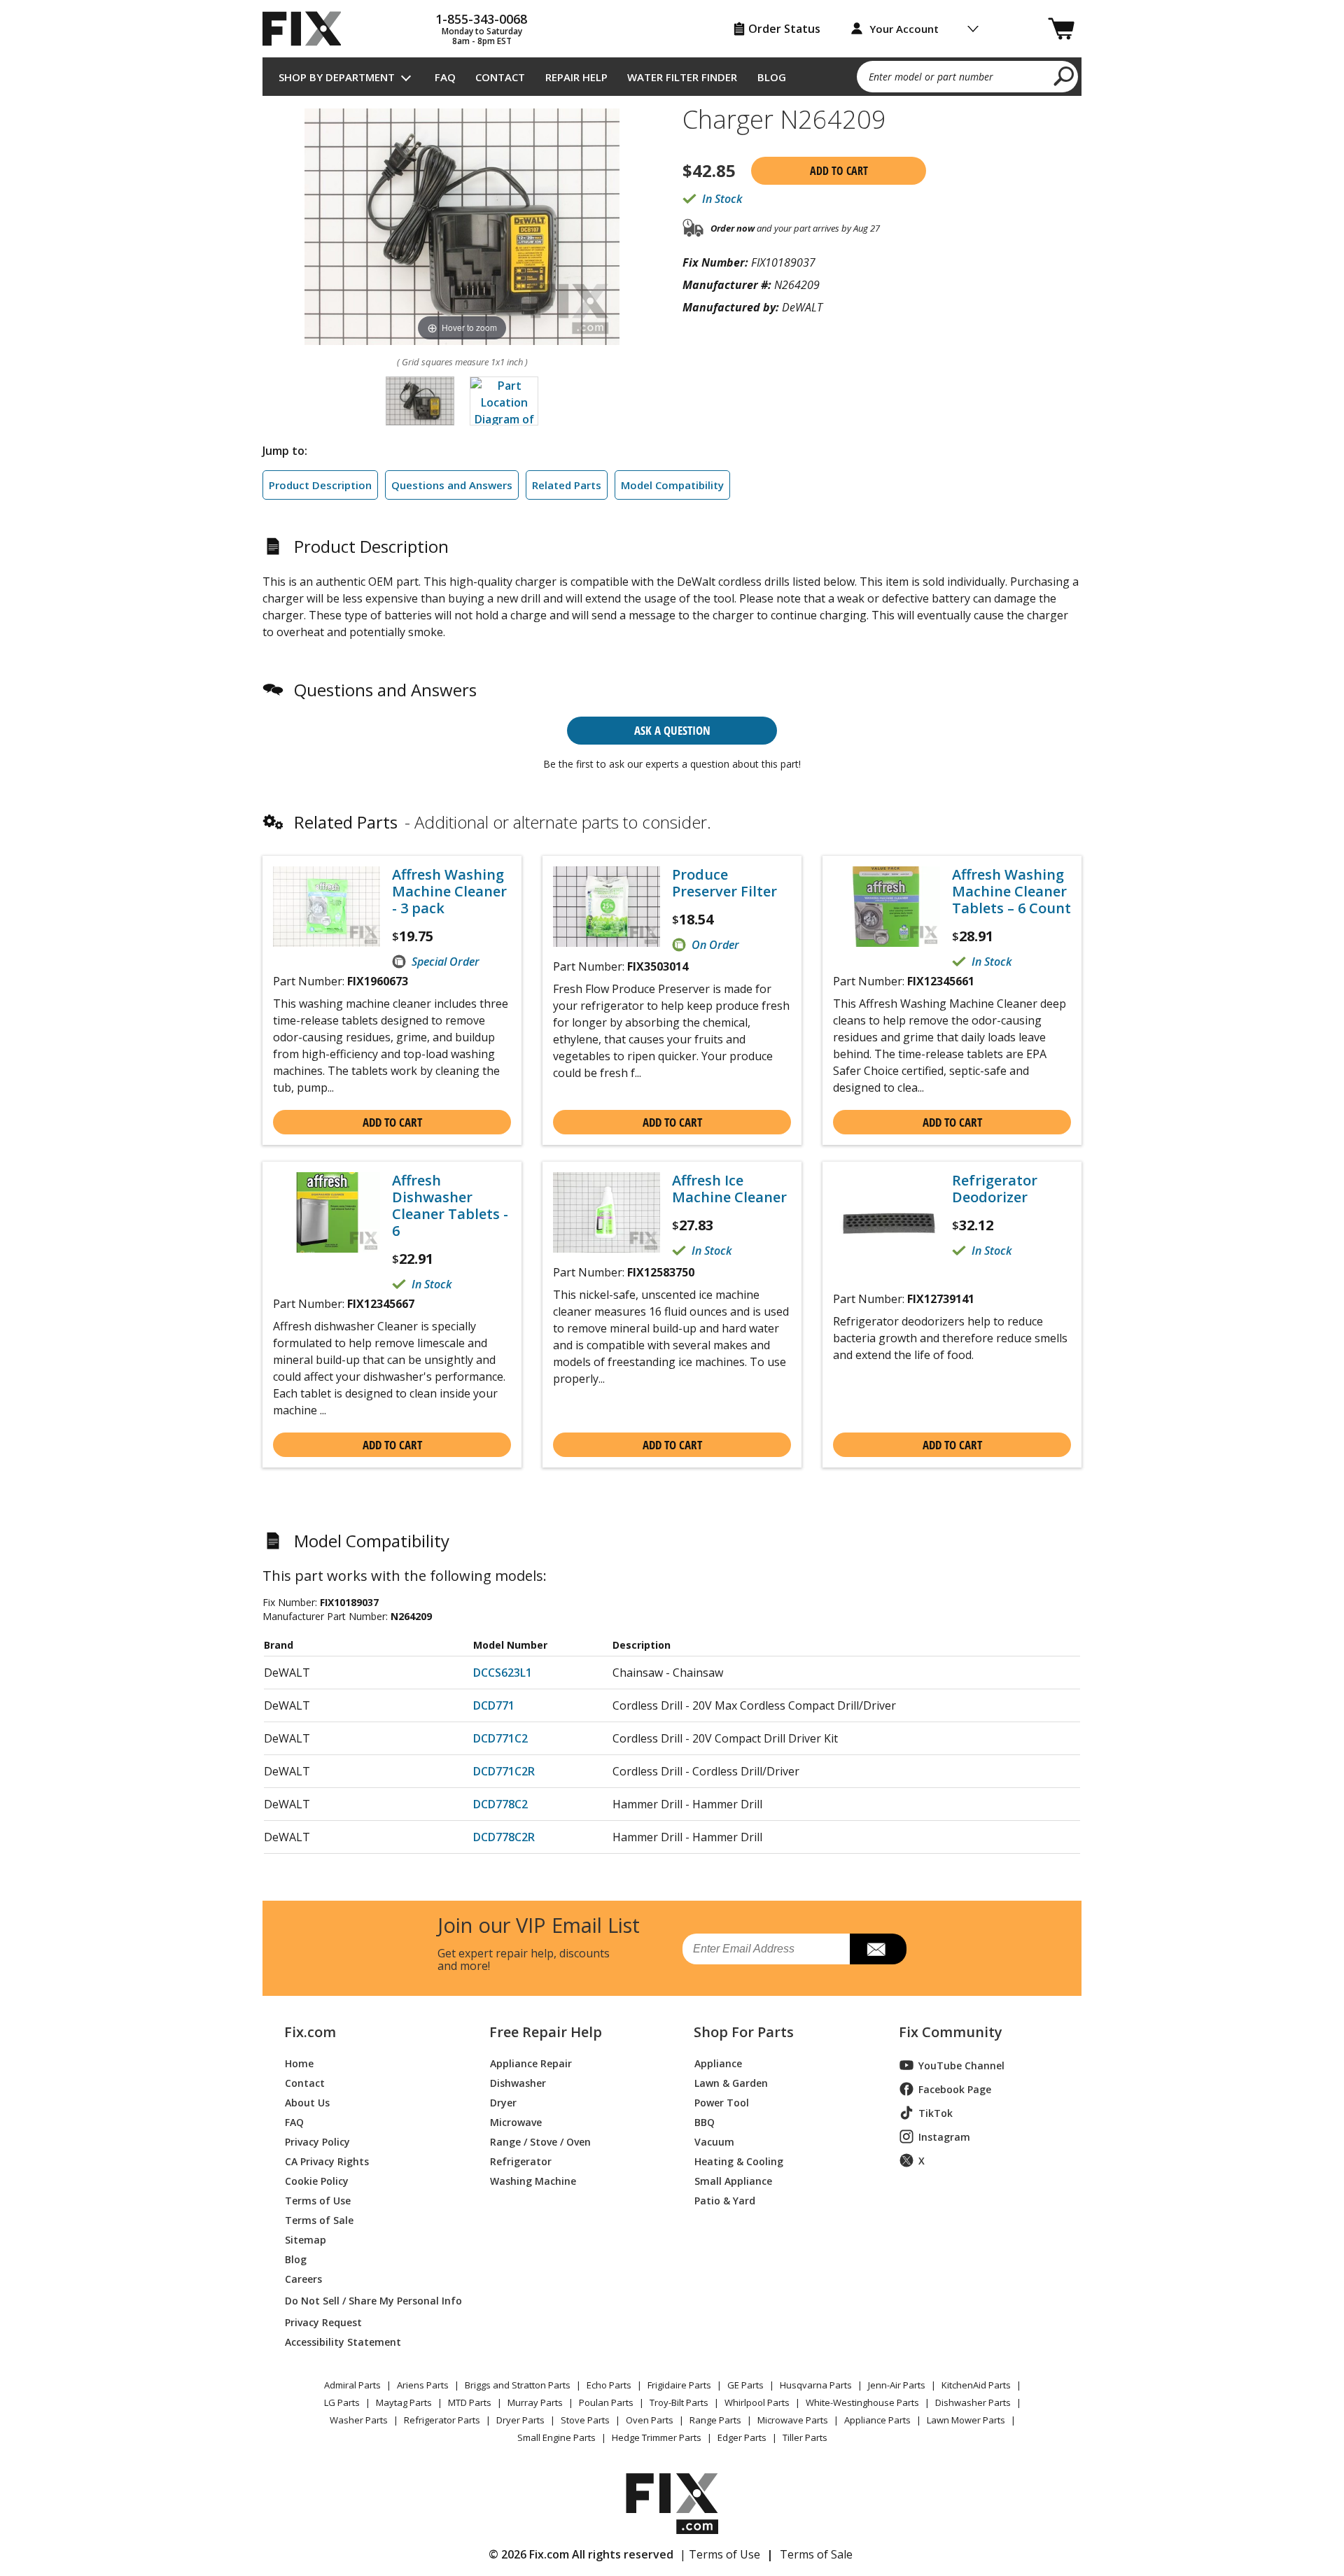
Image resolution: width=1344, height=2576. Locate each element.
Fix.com (310, 2032)
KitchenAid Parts (976, 2385)
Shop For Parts (744, 2032)
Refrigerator (521, 2161)
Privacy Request (323, 2322)
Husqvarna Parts (816, 2385)
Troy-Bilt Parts (679, 2402)
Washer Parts (359, 2420)
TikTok (936, 2113)
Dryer (503, 2102)
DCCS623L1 (503, 1673)
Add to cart (839, 171)
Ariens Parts (423, 2385)
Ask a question (672, 730)
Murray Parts (535, 2402)
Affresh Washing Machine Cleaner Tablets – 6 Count (1011, 892)
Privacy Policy (317, 2141)
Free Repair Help (546, 2032)
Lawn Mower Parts (966, 2420)
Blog (772, 77)
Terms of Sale (319, 2219)
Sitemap (306, 2239)
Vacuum (714, 2141)
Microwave (516, 2121)
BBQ (705, 2121)
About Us (307, 2102)
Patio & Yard (725, 2200)
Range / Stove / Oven (540, 2141)
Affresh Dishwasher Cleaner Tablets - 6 (450, 1206)
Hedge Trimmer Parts (657, 2437)
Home (299, 2063)
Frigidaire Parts (679, 2385)
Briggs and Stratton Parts (518, 2385)
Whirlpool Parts (757, 2402)
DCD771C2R (504, 1771)
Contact (500, 77)
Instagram (944, 2137)
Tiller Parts (805, 2437)
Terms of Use (318, 2200)
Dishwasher (518, 2082)
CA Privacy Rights (327, 2161)
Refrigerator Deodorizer (995, 1189)
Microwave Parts (793, 2420)
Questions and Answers (452, 485)
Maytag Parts (404, 2402)
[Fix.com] (308, 29)
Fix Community (951, 2032)
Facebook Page (955, 2089)
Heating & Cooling (739, 2161)
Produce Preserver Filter (724, 883)
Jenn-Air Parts (897, 2385)
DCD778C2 (500, 1804)
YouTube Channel (961, 2065)
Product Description (320, 485)
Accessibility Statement (343, 2341)
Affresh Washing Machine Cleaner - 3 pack (449, 892)
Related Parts (567, 485)
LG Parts (342, 2402)
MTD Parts (470, 2402)
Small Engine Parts (556, 2437)
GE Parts (745, 2385)
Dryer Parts (520, 2420)
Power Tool (722, 2102)
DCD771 (494, 1705)
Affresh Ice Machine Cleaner (729, 1189)
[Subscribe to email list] (878, 1949)
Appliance (718, 2063)
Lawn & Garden (731, 2082)
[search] (1064, 76)
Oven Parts (650, 2420)
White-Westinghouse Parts (862, 2402)
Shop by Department (337, 77)
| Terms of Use (720, 2554)
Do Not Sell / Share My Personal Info (368, 2301)
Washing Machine (533, 2180)
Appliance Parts (877, 2420)
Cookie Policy (317, 2180)
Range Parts (715, 2420)
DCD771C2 (500, 1738)
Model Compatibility (672, 485)
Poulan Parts (606, 2402)
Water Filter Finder (682, 77)
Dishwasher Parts (973, 2402)
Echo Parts (609, 2385)
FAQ (445, 77)
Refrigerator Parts (442, 2420)
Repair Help (576, 77)
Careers (303, 2278)
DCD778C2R (504, 1837)
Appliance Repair (531, 2063)
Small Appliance (733, 2180)
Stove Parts (585, 2420)
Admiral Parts (352, 2385)
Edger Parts (742, 2437)
